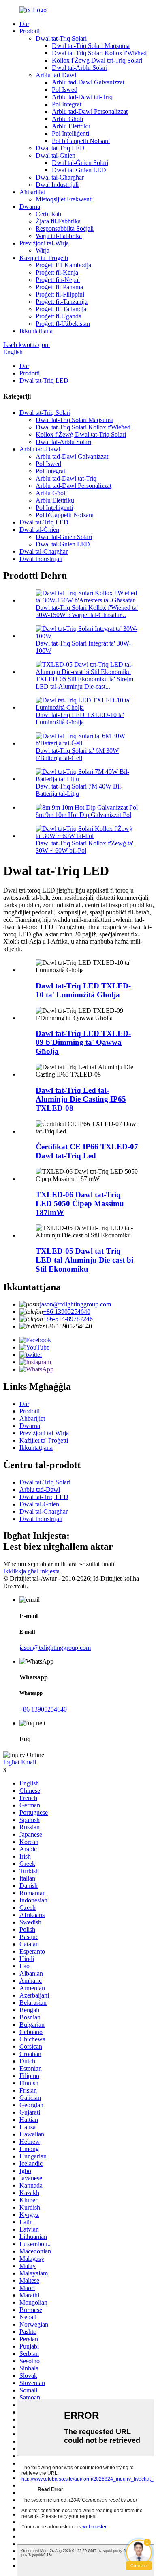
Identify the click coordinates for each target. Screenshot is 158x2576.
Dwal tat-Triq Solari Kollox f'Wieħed (99, 53)
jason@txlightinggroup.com (75, 1304)
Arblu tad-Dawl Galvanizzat (88, 82)
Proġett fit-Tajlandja (61, 309)
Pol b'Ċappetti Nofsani (81, 141)
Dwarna (30, 207)
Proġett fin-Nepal (58, 280)
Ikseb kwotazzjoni (27, 345)
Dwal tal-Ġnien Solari (80, 163)
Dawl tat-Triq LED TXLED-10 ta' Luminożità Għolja (80, 718)
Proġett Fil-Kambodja (63, 265)
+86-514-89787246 (68, 1319)
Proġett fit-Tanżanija (62, 302)
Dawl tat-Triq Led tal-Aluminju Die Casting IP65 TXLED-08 (81, 1099)
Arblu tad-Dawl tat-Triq (82, 97)
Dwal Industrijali (57, 185)
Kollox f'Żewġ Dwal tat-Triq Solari (97, 60)
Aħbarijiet (32, 192)
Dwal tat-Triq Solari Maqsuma (91, 46)
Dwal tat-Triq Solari (61, 38)
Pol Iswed (65, 90)
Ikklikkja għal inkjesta (31, 1571)
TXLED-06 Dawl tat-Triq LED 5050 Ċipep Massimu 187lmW (80, 1204)
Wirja (43, 250)
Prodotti (30, 31)
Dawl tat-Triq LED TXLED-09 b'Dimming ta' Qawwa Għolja (83, 1042)
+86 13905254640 (67, 1312)
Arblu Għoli (67, 119)
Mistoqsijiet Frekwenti (64, 199)
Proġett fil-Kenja (57, 272)
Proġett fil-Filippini (60, 294)
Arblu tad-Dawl (56, 75)
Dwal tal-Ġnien (56, 155)
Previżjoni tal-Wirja (44, 243)
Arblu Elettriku (71, 126)
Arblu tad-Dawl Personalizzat (90, 112)
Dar (24, 24)
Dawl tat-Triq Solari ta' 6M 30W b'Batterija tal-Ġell (77, 754)
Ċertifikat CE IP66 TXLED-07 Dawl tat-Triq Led (87, 1151)
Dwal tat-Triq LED (60, 148)
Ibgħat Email (20, 1762)
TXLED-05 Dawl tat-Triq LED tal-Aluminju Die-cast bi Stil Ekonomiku (84, 1260)
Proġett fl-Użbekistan (63, 324)
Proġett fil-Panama (59, 287)
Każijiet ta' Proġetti (44, 258)
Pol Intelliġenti (70, 133)
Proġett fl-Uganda (59, 316)
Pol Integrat (67, 104)
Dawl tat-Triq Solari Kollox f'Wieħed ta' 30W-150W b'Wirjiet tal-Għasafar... (87, 611)
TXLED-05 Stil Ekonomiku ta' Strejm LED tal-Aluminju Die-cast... (84, 683)
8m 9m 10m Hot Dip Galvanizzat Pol (83, 815)
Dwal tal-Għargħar (60, 177)
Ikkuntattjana (36, 331)
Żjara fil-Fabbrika (58, 221)
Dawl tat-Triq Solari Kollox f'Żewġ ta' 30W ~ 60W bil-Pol (84, 847)
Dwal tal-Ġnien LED (79, 170)
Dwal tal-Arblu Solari (80, 68)
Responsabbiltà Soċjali (65, 229)
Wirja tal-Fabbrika (59, 236)
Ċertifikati (48, 214)
